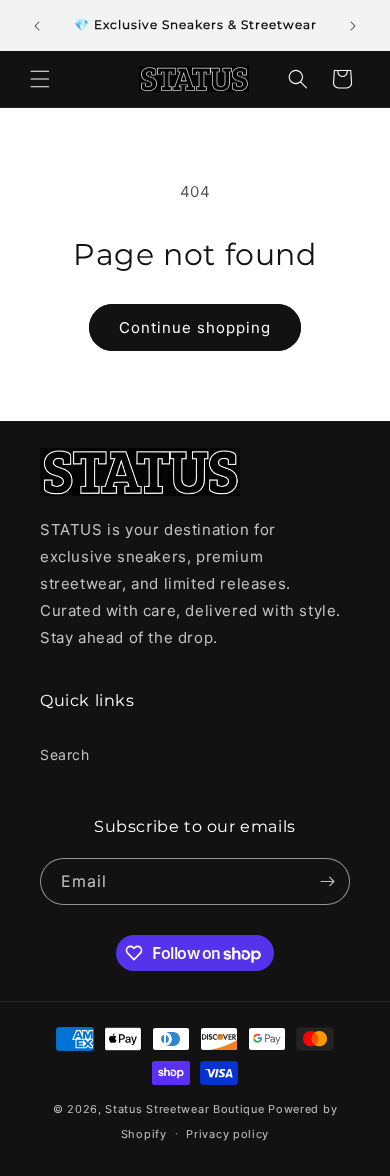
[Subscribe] (327, 881)
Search (65, 754)
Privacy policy (227, 1134)
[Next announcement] (353, 26)
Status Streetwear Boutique (184, 1109)
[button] (40, 79)
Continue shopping (195, 327)
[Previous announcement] (37, 26)
